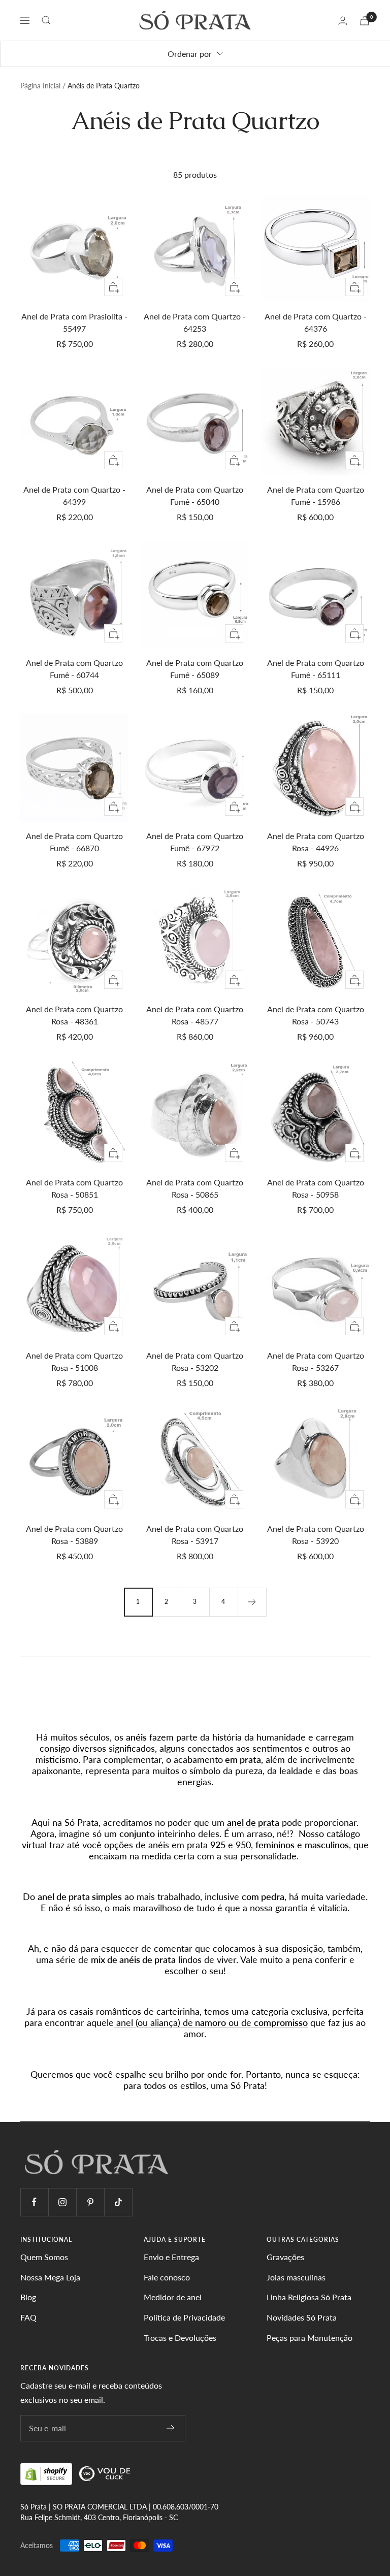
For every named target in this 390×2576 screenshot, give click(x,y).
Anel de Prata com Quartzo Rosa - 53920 (316, 1535)
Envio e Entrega (171, 2257)
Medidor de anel (173, 2297)
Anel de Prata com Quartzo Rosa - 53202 (195, 1361)
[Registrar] (171, 2428)
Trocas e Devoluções (180, 2338)
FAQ (28, 2317)
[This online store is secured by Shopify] (47, 2473)
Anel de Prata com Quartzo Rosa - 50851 (74, 1188)
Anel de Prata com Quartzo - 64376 (316, 322)
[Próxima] (252, 1602)
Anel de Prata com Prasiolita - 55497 (74, 322)
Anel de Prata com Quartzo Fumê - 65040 (195, 495)
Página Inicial (40, 86)
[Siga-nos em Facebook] (34, 2202)
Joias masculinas (296, 2277)
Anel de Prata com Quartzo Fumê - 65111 (316, 669)
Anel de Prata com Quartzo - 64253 (195, 322)
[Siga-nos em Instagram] (62, 2202)
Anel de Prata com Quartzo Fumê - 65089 (195, 669)
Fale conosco (167, 2277)
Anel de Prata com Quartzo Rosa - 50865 (195, 1188)
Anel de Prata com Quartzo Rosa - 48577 (195, 1015)
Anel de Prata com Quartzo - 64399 (74, 495)
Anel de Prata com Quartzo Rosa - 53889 (74, 1535)
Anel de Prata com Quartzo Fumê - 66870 (74, 842)
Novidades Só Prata (302, 2317)
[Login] (343, 21)
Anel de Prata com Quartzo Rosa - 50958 (316, 1188)
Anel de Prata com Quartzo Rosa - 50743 (316, 1015)
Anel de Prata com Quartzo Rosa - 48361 (74, 1015)
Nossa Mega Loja (50, 2277)
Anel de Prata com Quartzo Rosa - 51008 (74, 1361)
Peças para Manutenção (310, 2338)
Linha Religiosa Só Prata (309, 2297)
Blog (28, 2297)
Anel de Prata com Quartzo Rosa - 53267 (316, 1361)
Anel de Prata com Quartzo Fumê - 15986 (316, 495)
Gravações (285, 2257)
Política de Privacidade (184, 2317)
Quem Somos (44, 2257)
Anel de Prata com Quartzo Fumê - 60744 (74, 669)
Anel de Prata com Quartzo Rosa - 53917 (195, 1535)
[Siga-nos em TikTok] (118, 2202)
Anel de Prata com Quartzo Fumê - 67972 (195, 842)
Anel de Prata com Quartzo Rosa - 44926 (316, 842)
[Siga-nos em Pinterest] (90, 2202)
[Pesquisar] (46, 20)
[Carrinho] (365, 21)
